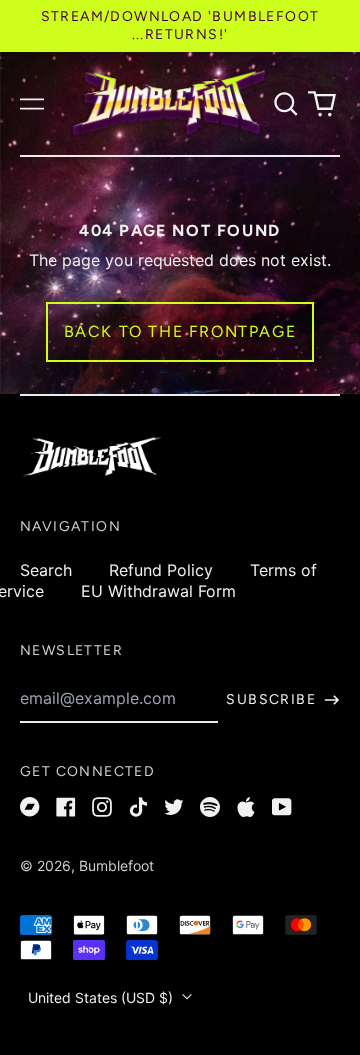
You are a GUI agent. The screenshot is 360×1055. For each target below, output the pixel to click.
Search (46, 570)
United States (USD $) (102, 997)
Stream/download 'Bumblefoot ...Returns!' (180, 25)
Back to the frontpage (180, 331)
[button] (286, 104)
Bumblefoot (116, 865)
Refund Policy (161, 570)
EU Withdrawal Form (158, 591)
